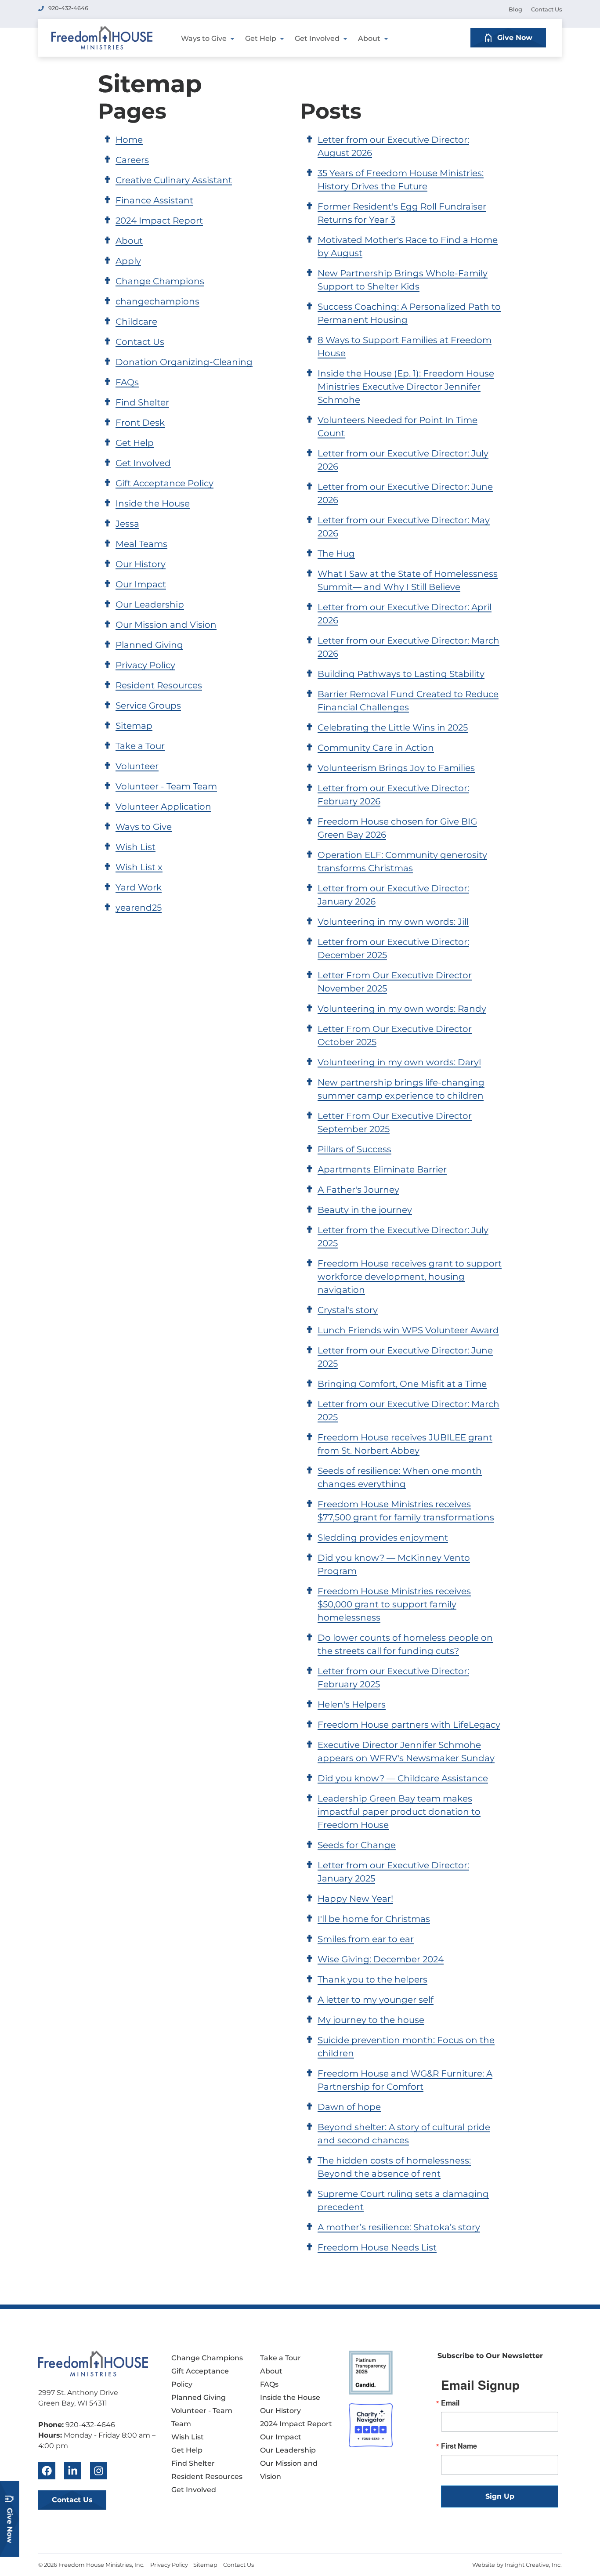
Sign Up (500, 2496)
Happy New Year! (355, 1899)
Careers (132, 160)
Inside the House (153, 503)
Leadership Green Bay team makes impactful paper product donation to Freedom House (399, 1812)
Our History (141, 564)
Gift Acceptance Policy (164, 483)
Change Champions (160, 281)
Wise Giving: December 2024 (381, 1959)
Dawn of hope (349, 2107)
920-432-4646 (68, 8)
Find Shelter (142, 402)
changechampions (157, 301)
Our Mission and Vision (166, 625)
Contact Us (546, 9)
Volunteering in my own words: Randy (402, 1009)
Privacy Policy (145, 665)
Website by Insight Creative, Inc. (517, 2565)
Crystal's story (348, 1310)
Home (129, 140)
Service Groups (148, 706)
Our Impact (141, 584)
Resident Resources (159, 685)
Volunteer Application (163, 807)
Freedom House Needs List (377, 2247)
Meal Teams (141, 544)
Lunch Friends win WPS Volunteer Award (408, 1330)
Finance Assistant (154, 200)
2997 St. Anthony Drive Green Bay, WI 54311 (78, 2398)
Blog (515, 9)
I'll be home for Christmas (374, 1919)
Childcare (136, 322)
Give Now (515, 38)
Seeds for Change (357, 1845)
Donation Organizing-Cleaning (184, 362)
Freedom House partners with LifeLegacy (409, 1725)
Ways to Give (204, 38)
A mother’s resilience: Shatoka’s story (399, 2227)
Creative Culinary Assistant (174, 180)
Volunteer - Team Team (166, 786)
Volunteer (137, 766)
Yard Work (139, 887)
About (369, 38)
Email (450, 2403)
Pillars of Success (354, 1149)
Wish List (136, 847)
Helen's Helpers (352, 1704)
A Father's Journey (358, 1190)
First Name (459, 2446)
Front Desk (140, 423)
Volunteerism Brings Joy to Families (396, 768)
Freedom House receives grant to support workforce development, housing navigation (410, 1277)
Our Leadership (150, 604)
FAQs (127, 382)
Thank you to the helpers (372, 1979)
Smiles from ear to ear (366, 1939)
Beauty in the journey (365, 1210)
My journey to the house (371, 2020)
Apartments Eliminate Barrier (382, 1169)
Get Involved (317, 38)
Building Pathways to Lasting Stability (401, 674)
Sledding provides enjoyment (383, 1538)
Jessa (127, 524)
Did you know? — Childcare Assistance (403, 1778)
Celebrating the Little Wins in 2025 (393, 727)
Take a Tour (140, 746)
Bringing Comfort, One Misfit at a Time (402, 1384)
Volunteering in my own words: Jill (393, 922)
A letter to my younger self (376, 2000)
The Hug (336, 554)
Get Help (261, 38)
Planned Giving (149, 645)
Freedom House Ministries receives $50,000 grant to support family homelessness (394, 1604)
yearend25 (139, 908)
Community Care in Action (376, 748)
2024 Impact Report (159, 221)
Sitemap (134, 726)
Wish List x (139, 867)
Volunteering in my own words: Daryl (399, 1062)
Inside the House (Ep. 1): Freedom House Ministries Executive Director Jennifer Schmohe (406, 387)
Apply (128, 261)
